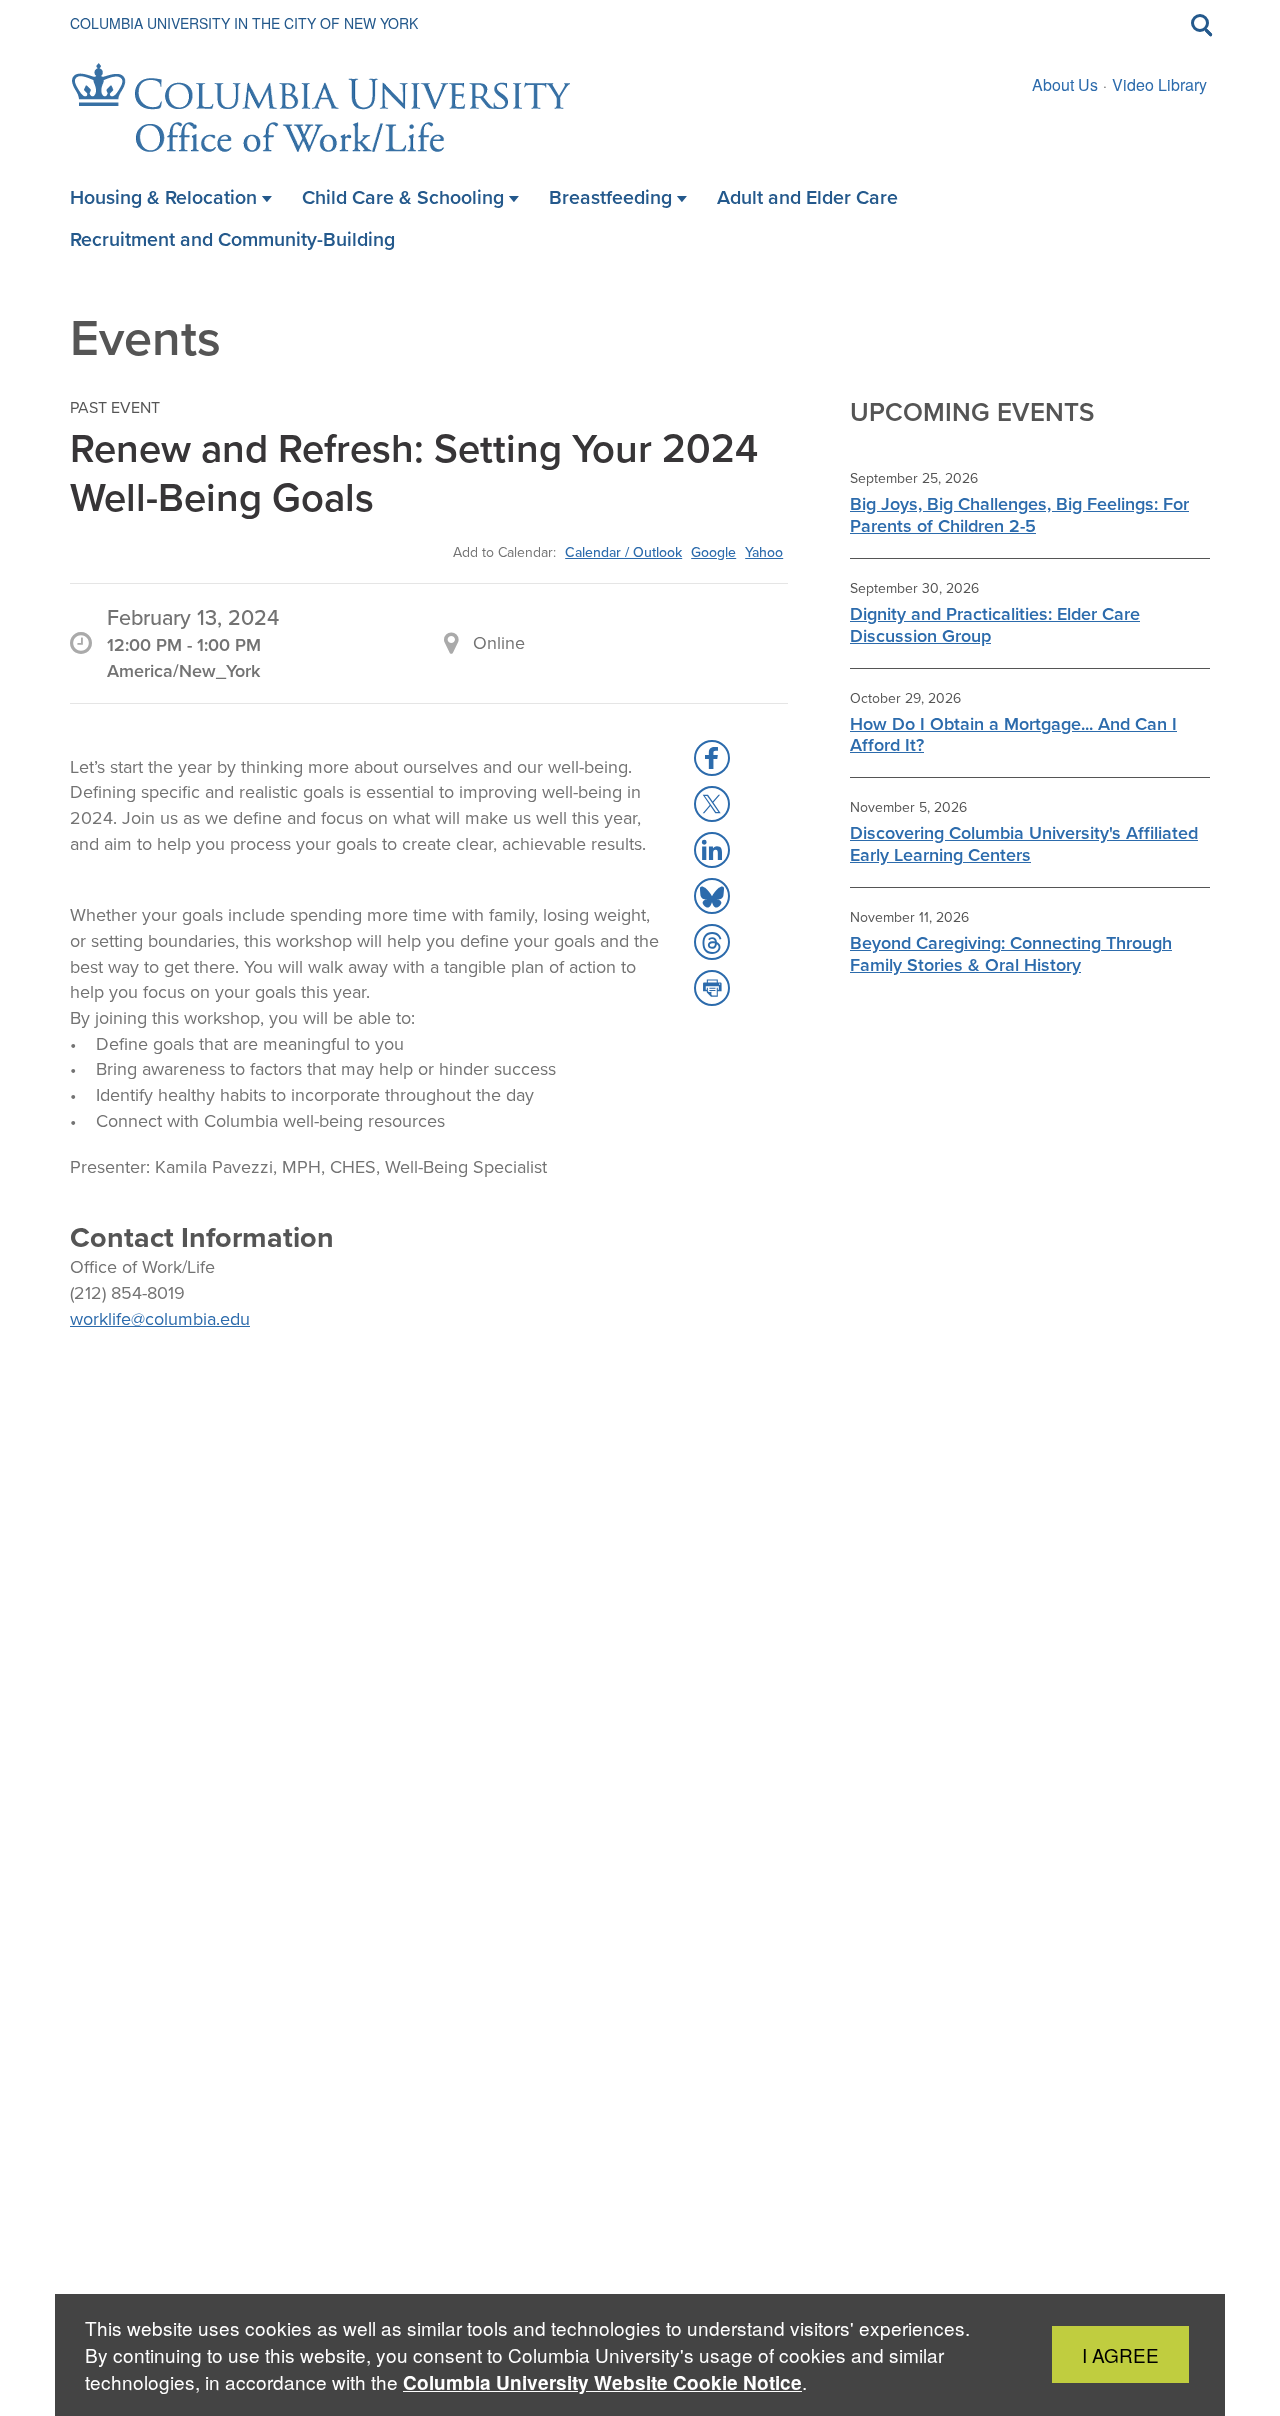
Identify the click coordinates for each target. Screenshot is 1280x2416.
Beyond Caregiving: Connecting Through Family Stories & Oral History (1011, 954)
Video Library (1159, 84)
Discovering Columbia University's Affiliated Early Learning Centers (1024, 844)
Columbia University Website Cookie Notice (602, 2382)
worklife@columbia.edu (160, 1319)
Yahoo (764, 552)
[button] (712, 758)
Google (713, 552)
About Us (1065, 84)
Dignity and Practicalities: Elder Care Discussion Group (995, 625)
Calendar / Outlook (623, 552)
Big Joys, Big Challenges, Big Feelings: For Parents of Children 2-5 (1019, 515)
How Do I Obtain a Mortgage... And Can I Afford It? (1013, 735)
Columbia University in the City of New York (244, 23)
